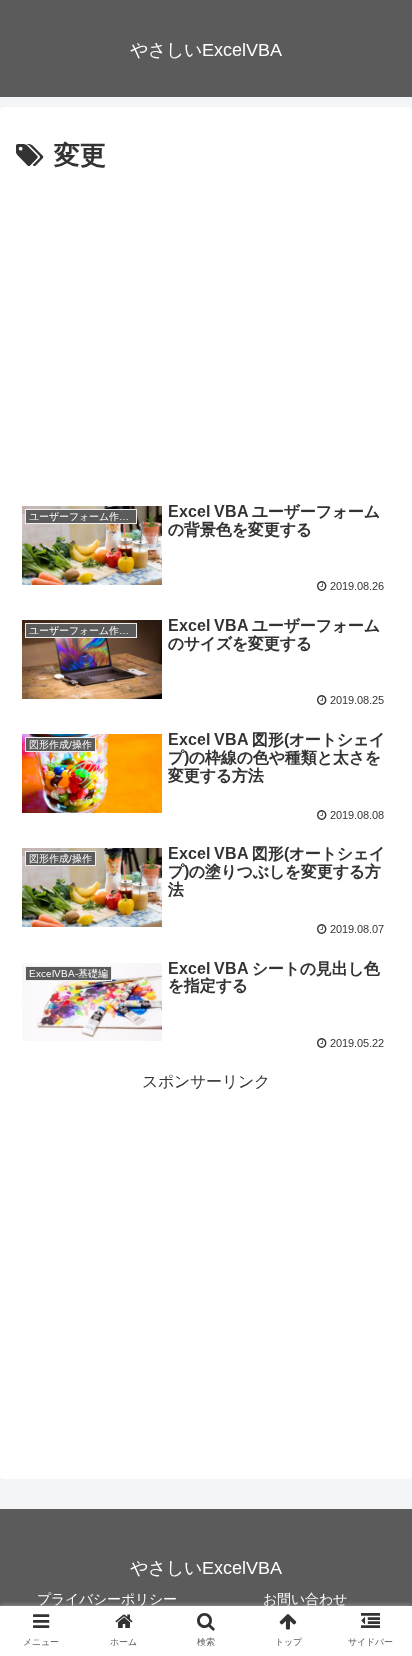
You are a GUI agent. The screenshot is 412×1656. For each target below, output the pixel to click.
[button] (373, 1596)
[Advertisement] (206, 329)
